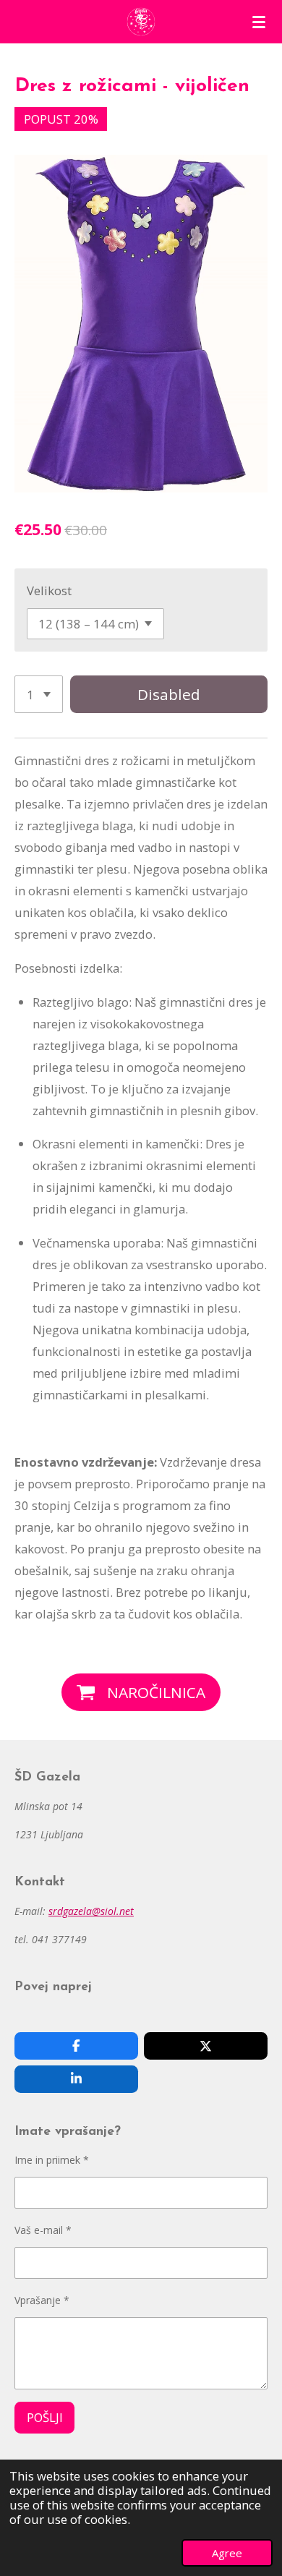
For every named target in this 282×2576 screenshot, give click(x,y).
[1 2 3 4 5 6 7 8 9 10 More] (39, 694)
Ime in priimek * (52, 2160)
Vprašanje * (42, 2300)
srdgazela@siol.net (91, 1911)
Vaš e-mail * (43, 2230)
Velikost (49, 590)
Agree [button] (227, 2553)
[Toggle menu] (259, 22)
